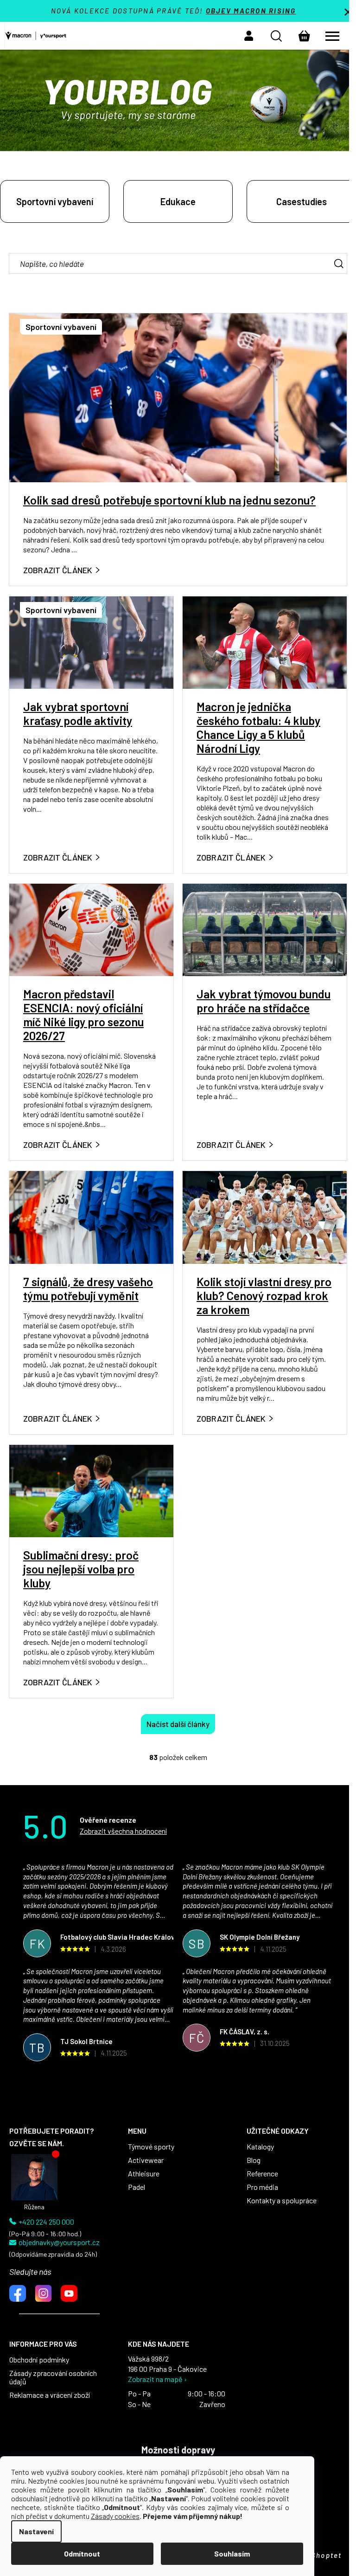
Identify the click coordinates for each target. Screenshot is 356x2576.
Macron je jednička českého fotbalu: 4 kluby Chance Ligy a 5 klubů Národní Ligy (258, 727)
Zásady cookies (115, 2516)
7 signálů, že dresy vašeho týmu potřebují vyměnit (88, 1288)
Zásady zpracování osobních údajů (53, 2377)
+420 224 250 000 (46, 2222)
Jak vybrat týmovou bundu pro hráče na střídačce (264, 1001)
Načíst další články (178, 1724)
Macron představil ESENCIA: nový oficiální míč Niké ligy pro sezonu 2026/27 (83, 1015)
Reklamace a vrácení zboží (50, 2395)
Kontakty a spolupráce (282, 2201)
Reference (262, 2174)
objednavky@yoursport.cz (59, 2242)
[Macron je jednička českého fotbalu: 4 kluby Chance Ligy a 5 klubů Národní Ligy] (265, 642)
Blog (254, 2160)
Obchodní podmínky (39, 2360)
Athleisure (144, 2174)
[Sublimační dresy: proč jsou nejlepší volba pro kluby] (91, 1490)
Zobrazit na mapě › (157, 2379)
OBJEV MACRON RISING (251, 11)
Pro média (262, 2187)
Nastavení (36, 2531)
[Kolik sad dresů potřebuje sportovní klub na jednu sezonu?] (178, 397)
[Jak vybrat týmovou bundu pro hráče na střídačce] (265, 929)
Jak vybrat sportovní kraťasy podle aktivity (78, 713)
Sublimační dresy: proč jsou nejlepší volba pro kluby (81, 1569)
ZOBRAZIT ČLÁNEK (58, 570)
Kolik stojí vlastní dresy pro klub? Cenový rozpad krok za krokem (264, 1295)
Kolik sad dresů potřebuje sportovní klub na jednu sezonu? (169, 500)
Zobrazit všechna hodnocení (123, 1831)
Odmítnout (82, 2553)
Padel (137, 2187)
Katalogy (260, 2147)
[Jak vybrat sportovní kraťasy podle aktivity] (91, 642)
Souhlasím (232, 2553)
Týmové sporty (151, 2147)
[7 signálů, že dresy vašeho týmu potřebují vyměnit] (91, 1216)
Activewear (146, 2160)
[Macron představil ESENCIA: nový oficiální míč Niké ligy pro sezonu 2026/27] (91, 929)
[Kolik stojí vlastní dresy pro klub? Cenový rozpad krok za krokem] (265, 1216)
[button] (249, 36)
